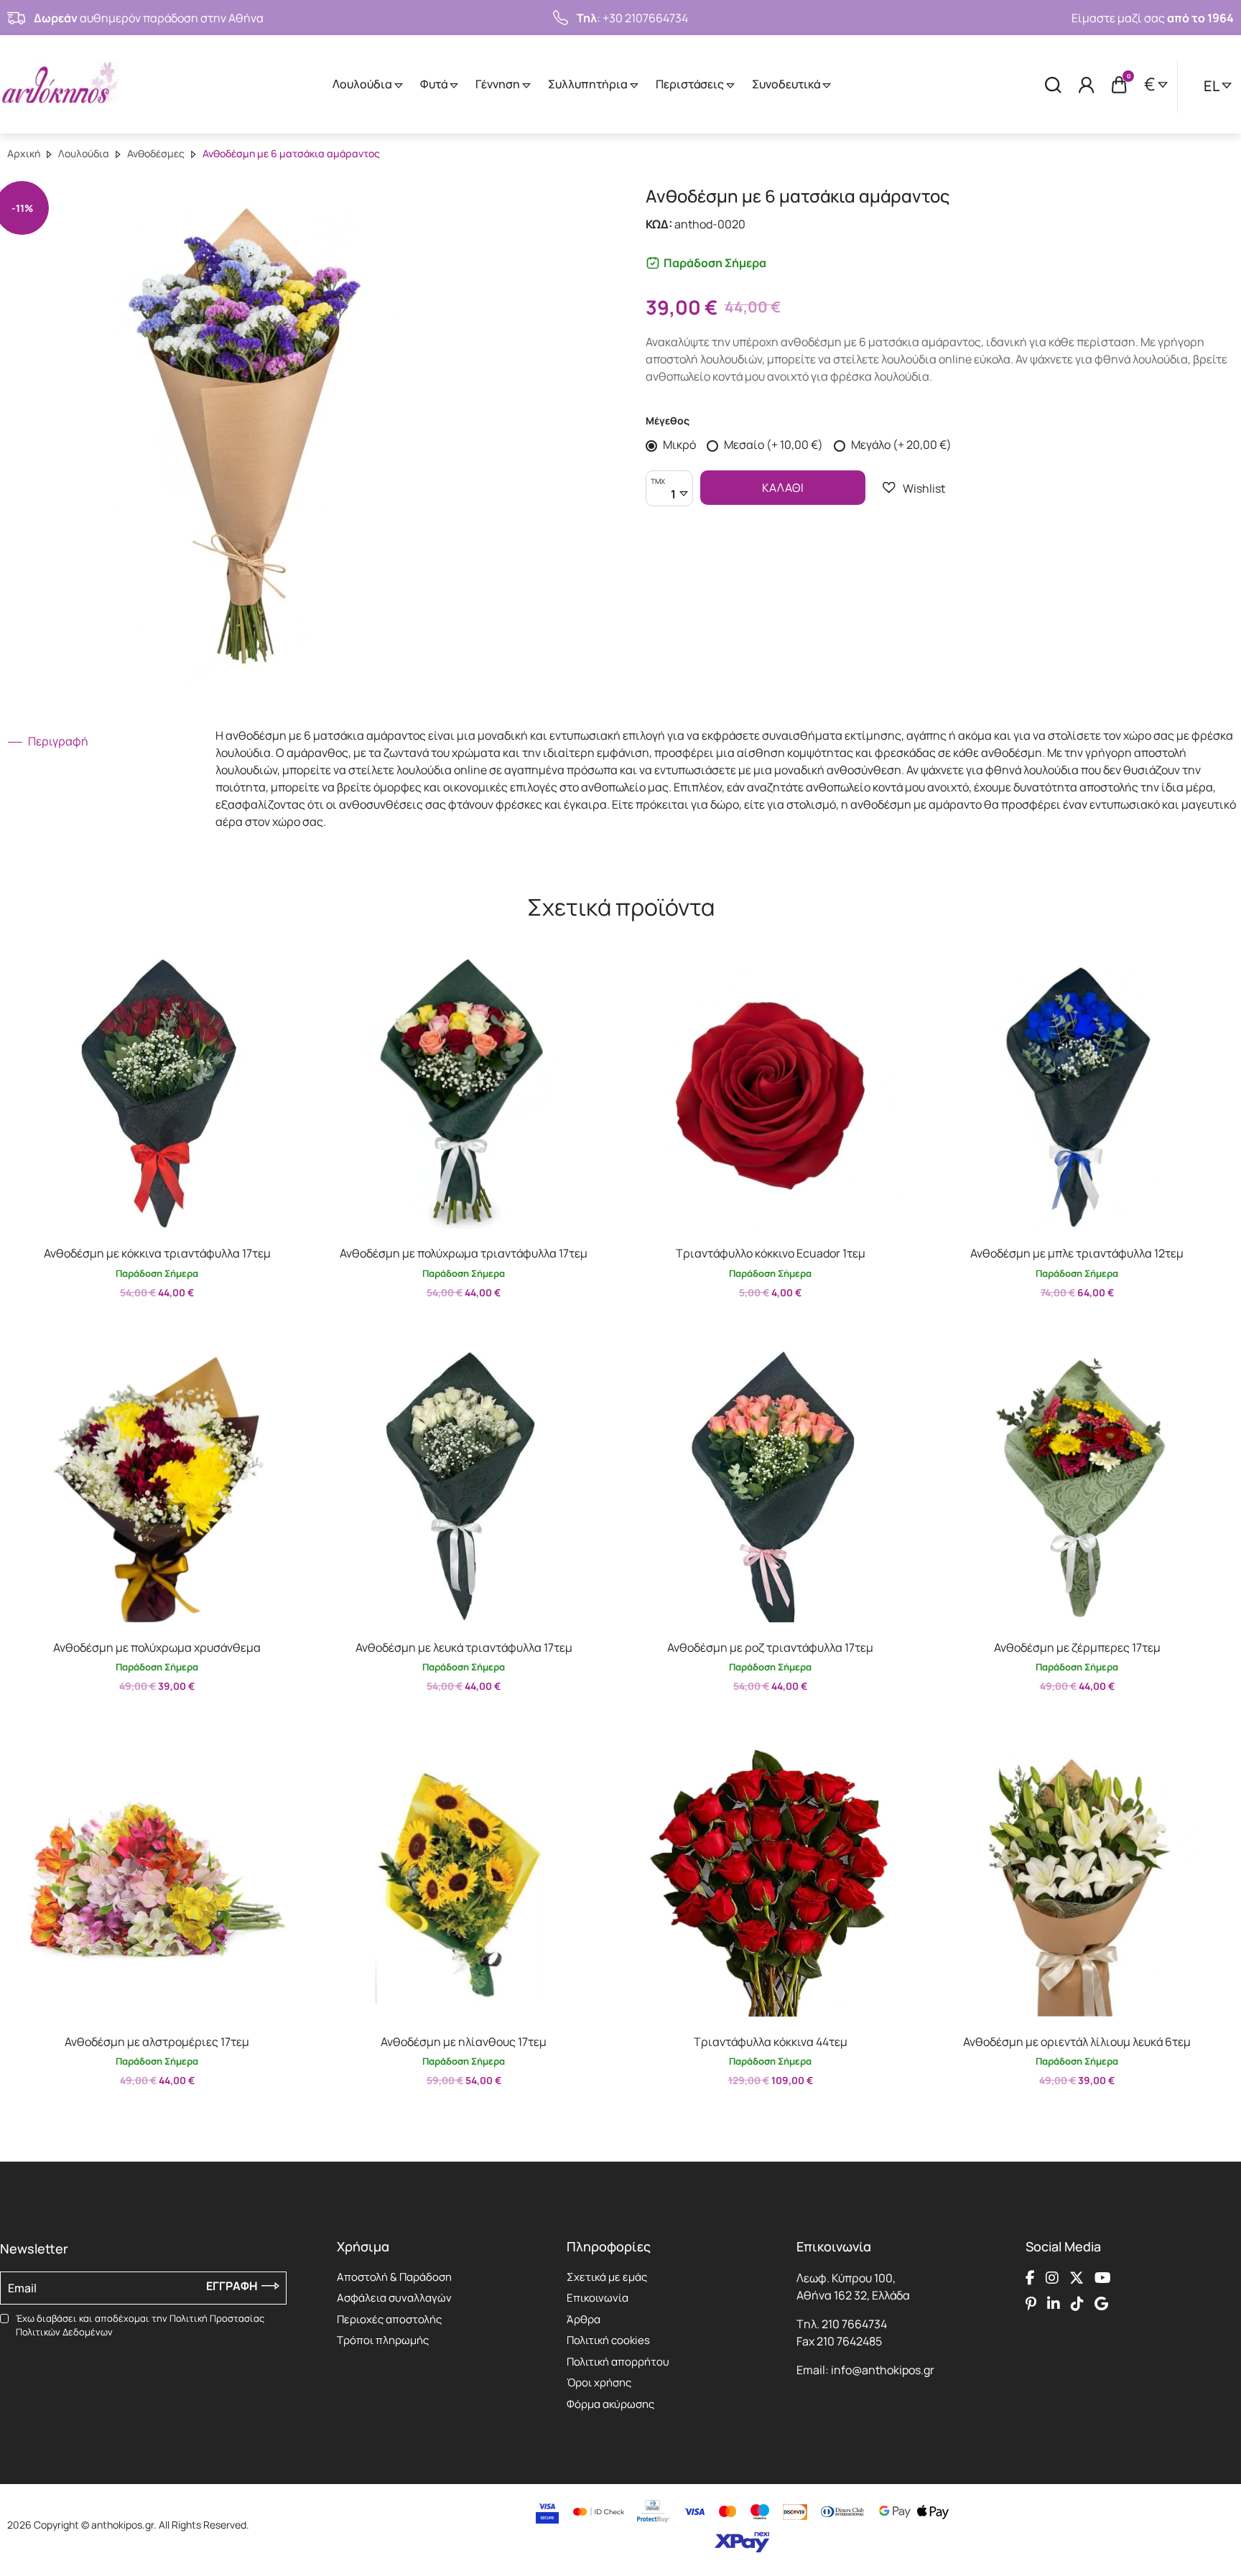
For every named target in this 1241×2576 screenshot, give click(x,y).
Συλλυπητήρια (589, 84)
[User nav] (1087, 84)
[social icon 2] (1052, 2278)
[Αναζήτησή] (1053, 84)
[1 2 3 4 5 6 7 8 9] (669, 496)
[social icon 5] (1031, 2304)
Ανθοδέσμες (156, 153)
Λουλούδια (363, 84)
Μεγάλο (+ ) (900, 445)
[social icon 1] (1030, 2278)
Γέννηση (499, 84)
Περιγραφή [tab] (57, 741)
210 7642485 (849, 2341)
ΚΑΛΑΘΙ (783, 488)
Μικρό (678, 445)
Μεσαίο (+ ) (772, 445)
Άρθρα (584, 2319)
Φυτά (435, 84)
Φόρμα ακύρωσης (610, 2404)
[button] (914, 488)
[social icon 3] (1077, 2278)
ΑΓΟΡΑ (144, 1324)
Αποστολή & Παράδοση (394, 2277)
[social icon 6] (1054, 2304)
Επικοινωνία (598, 2298)
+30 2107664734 (645, 18)
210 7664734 (854, 2324)
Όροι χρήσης (599, 2382)
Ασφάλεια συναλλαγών (394, 2298)
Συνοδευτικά (787, 84)
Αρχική (24, 153)
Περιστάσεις (691, 84)
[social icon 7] (1077, 2304)
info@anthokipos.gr (883, 2370)
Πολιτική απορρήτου (618, 2362)
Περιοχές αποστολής (389, 2319)
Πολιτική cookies (608, 2340)
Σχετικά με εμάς (607, 2277)
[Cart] (1119, 85)
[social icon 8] (1101, 2304)
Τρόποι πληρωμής (383, 2340)
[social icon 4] (1103, 2278)
